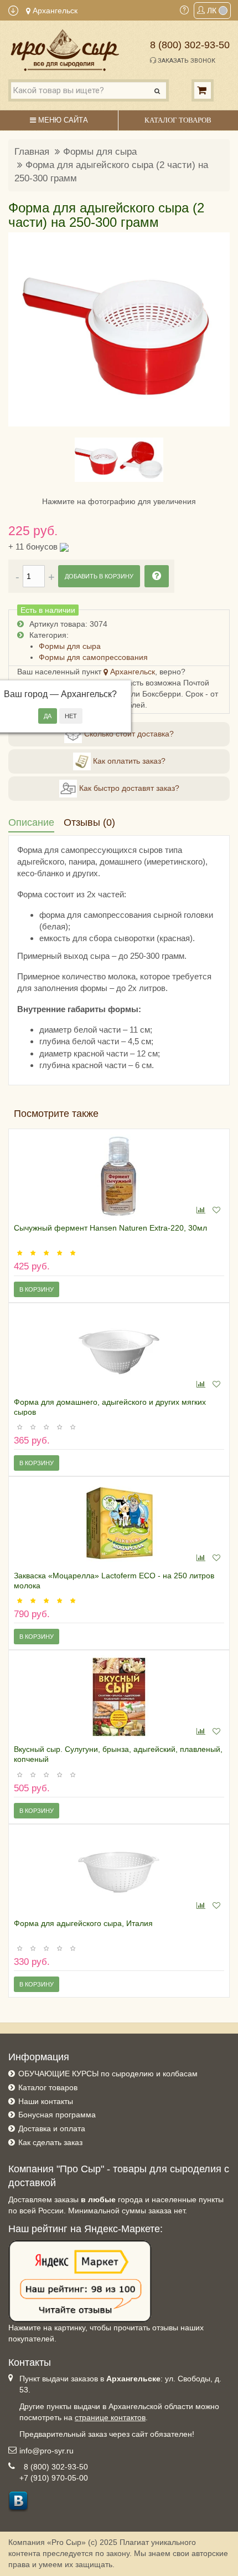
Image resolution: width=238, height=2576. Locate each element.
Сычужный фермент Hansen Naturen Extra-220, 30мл (110, 1228)
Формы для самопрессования (93, 657)
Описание (31, 822)
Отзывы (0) (89, 822)
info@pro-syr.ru (46, 2451)
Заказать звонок (186, 61)
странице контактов (110, 2417)
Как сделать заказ (50, 2142)
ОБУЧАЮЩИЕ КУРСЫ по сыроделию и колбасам (108, 2074)
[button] (23, 329)
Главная (32, 152)
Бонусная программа (57, 2115)
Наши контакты (46, 2101)
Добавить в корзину (99, 576)
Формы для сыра (100, 152)
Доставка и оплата (52, 2128)
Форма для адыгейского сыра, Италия (83, 1923)
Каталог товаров (48, 2087)
